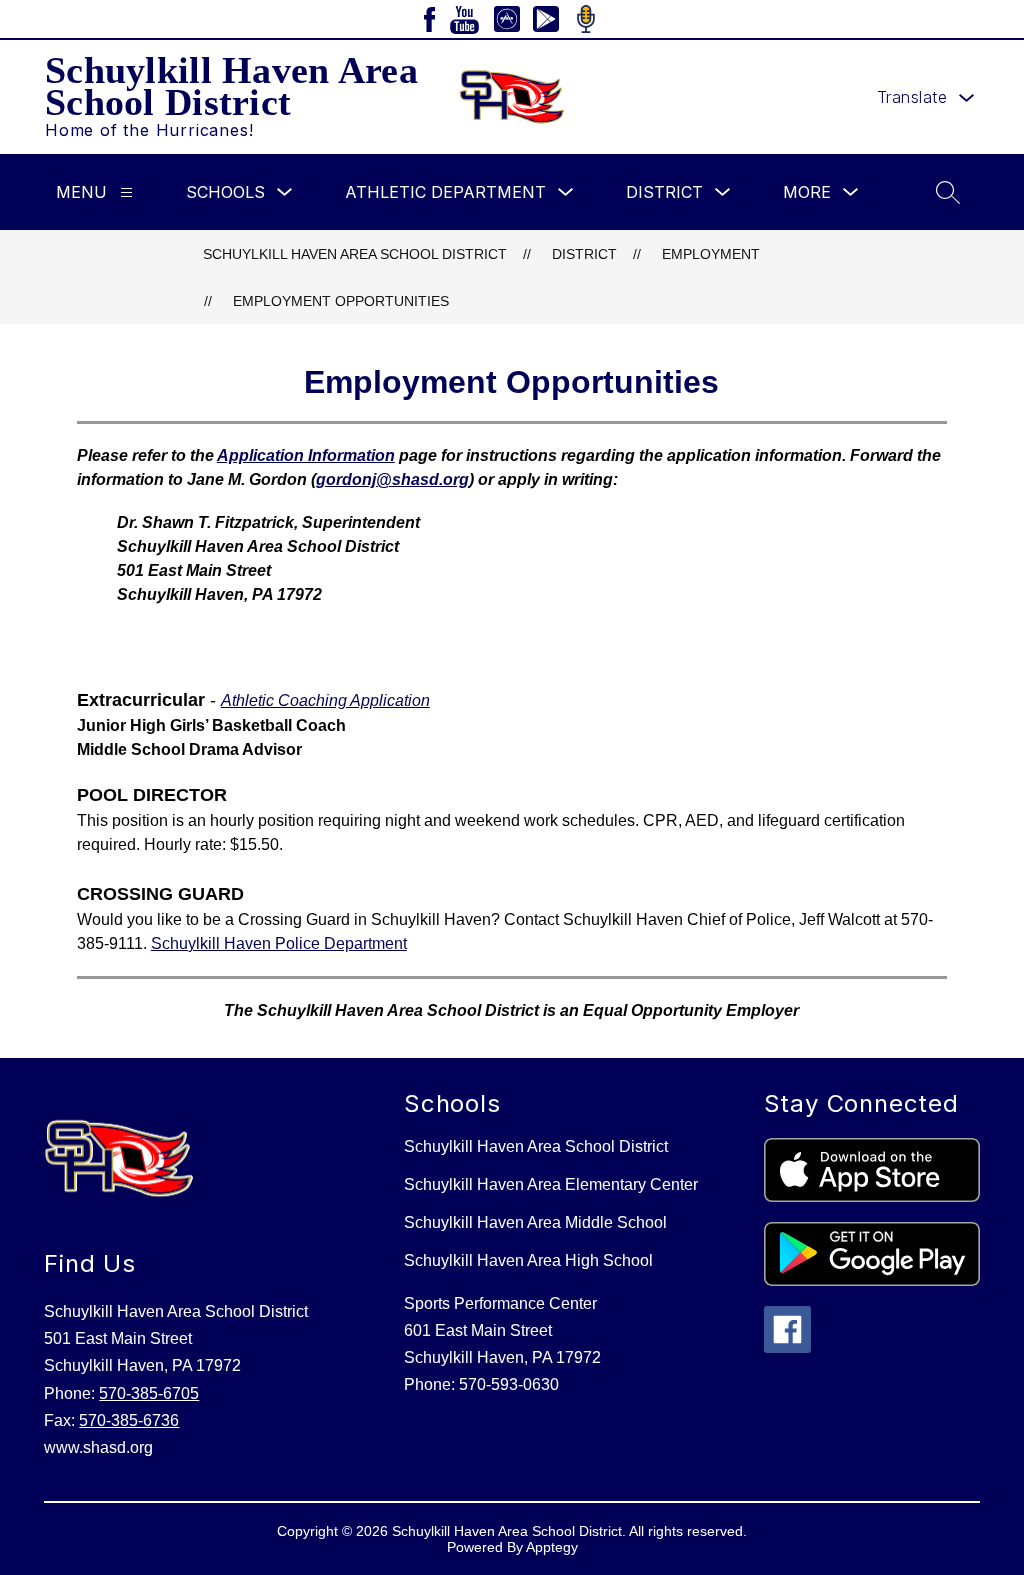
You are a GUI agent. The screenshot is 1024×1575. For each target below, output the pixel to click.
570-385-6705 (149, 1393)
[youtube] (464, 19)
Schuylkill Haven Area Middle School (535, 1222)
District (664, 192)
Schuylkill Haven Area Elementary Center (551, 1184)
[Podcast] (586, 19)
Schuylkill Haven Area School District (355, 254)
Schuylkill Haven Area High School (528, 1260)
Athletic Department (445, 192)
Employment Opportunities (341, 301)
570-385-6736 (129, 1420)
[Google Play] (546, 19)
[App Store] (507, 19)
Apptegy (552, 1547)
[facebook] (430, 19)
